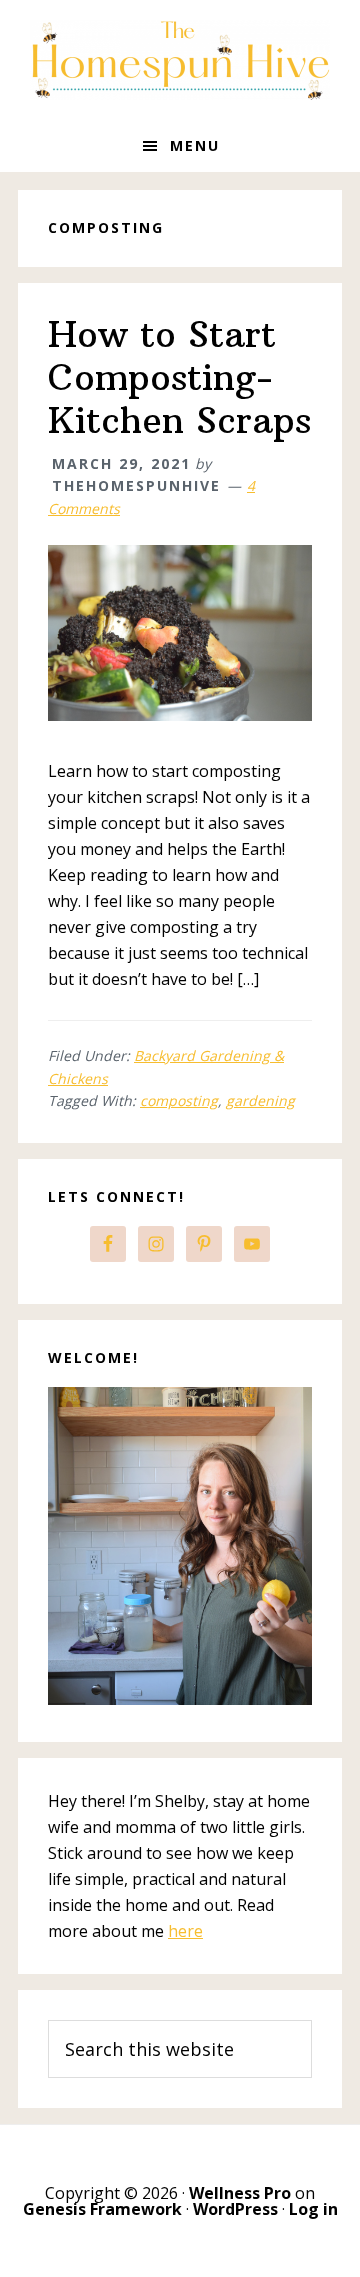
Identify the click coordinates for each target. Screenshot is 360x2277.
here (185, 1931)
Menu (195, 145)
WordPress (235, 2209)
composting (179, 1100)
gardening (260, 1100)
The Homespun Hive (180, 60)
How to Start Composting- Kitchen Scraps (179, 377)
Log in (313, 2209)
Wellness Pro (240, 2193)
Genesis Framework (102, 2209)
